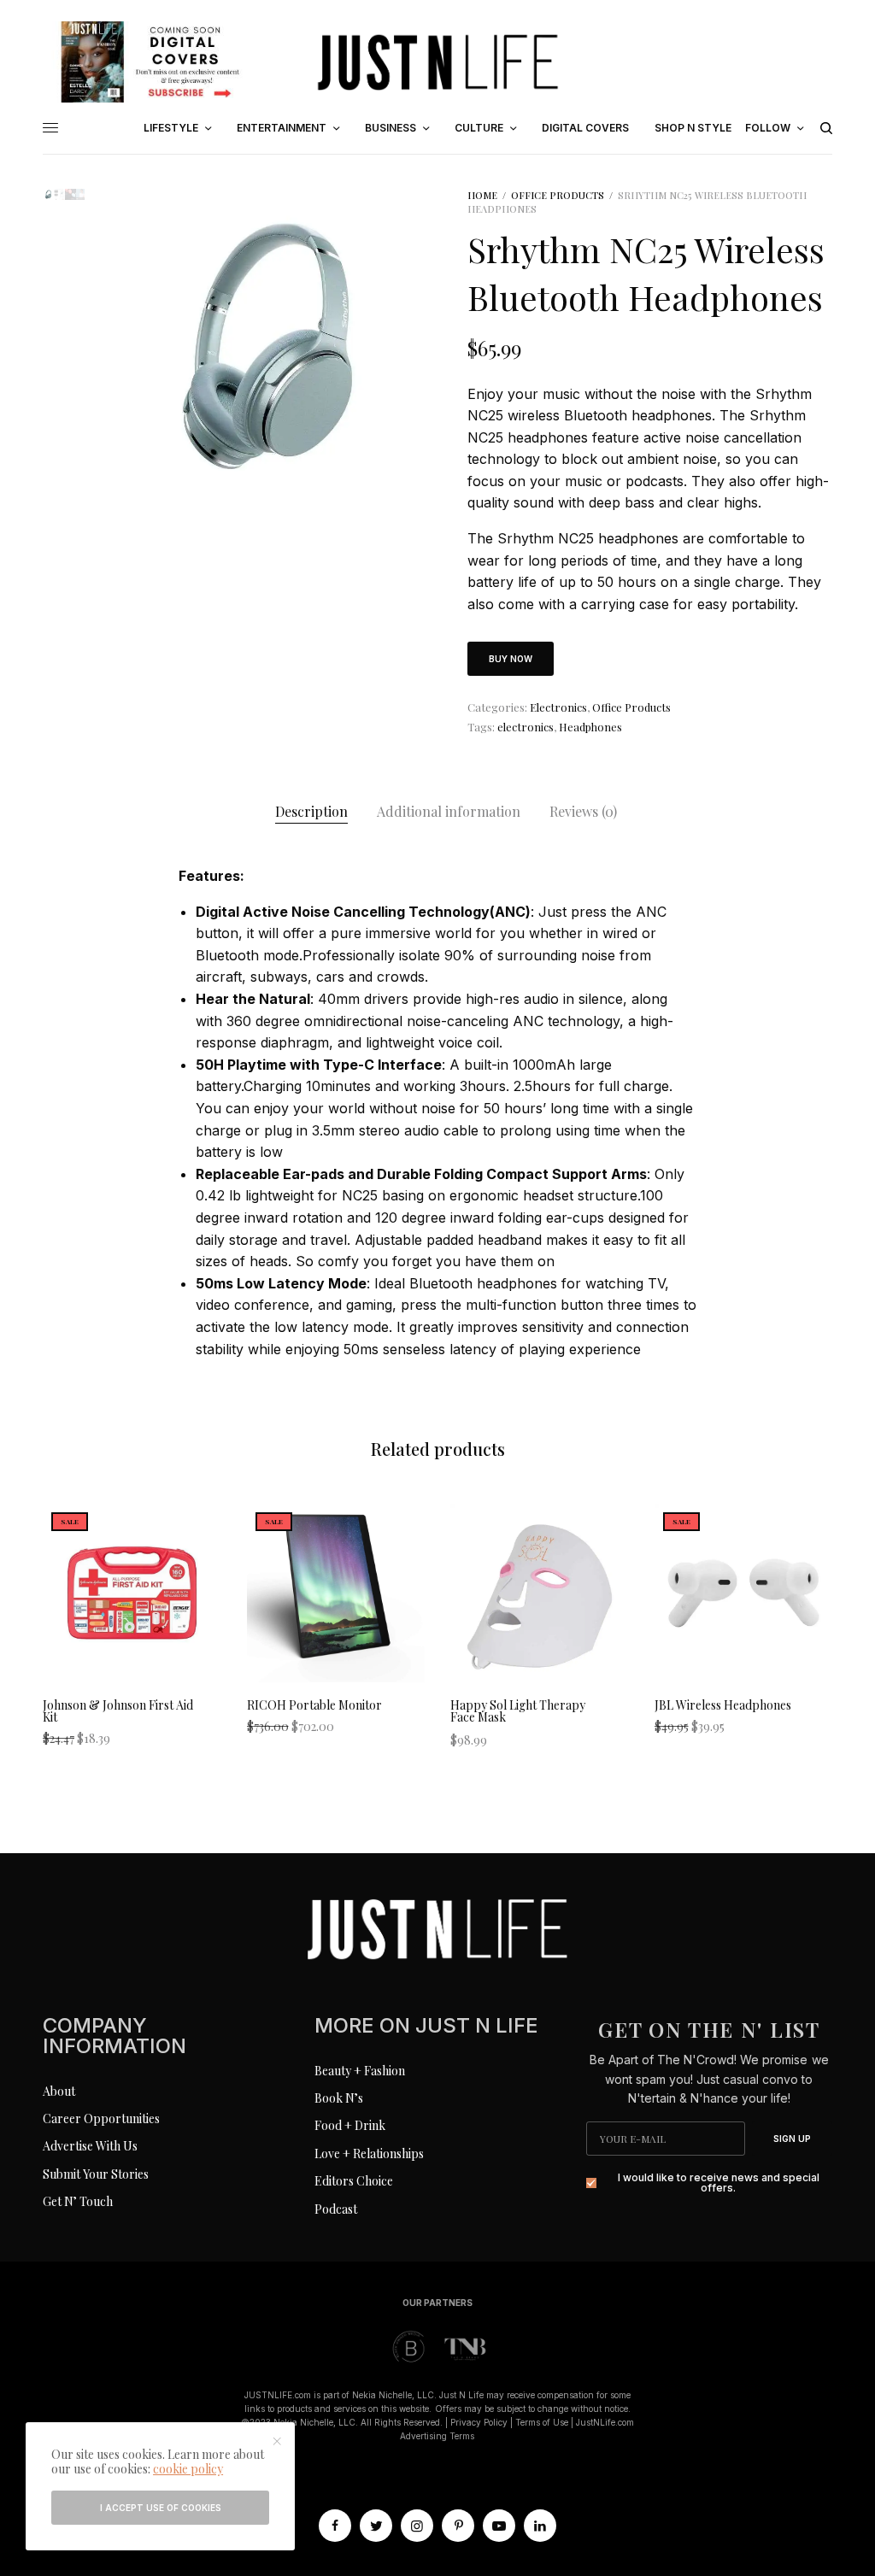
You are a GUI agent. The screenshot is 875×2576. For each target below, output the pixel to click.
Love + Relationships (369, 2154)
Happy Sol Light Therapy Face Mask (518, 1711)
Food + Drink (350, 2125)
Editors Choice (354, 2181)
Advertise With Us (90, 2146)
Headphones (590, 727)
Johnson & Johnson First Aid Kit (118, 1711)
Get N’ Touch (78, 2201)
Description (311, 811)
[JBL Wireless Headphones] (744, 1593)
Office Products (558, 195)
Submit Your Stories (96, 2174)
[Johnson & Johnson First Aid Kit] (132, 1593)
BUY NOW (511, 659)
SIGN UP (792, 2139)
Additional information (449, 811)
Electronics (558, 707)
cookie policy (188, 2469)
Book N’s (339, 2098)
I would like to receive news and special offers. (719, 2183)
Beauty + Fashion (360, 2071)
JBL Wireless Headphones (723, 1705)
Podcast (336, 2209)
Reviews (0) (583, 811)
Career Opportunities (101, 2118)
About (59, 2091)
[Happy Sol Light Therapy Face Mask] (540, 1593)
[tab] (311, 812)
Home (482, 195)
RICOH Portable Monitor (314, 1705)
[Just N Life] (437, 62)
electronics (526, 727)
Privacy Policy (479, 2422)
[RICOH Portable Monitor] (336, 1593)
